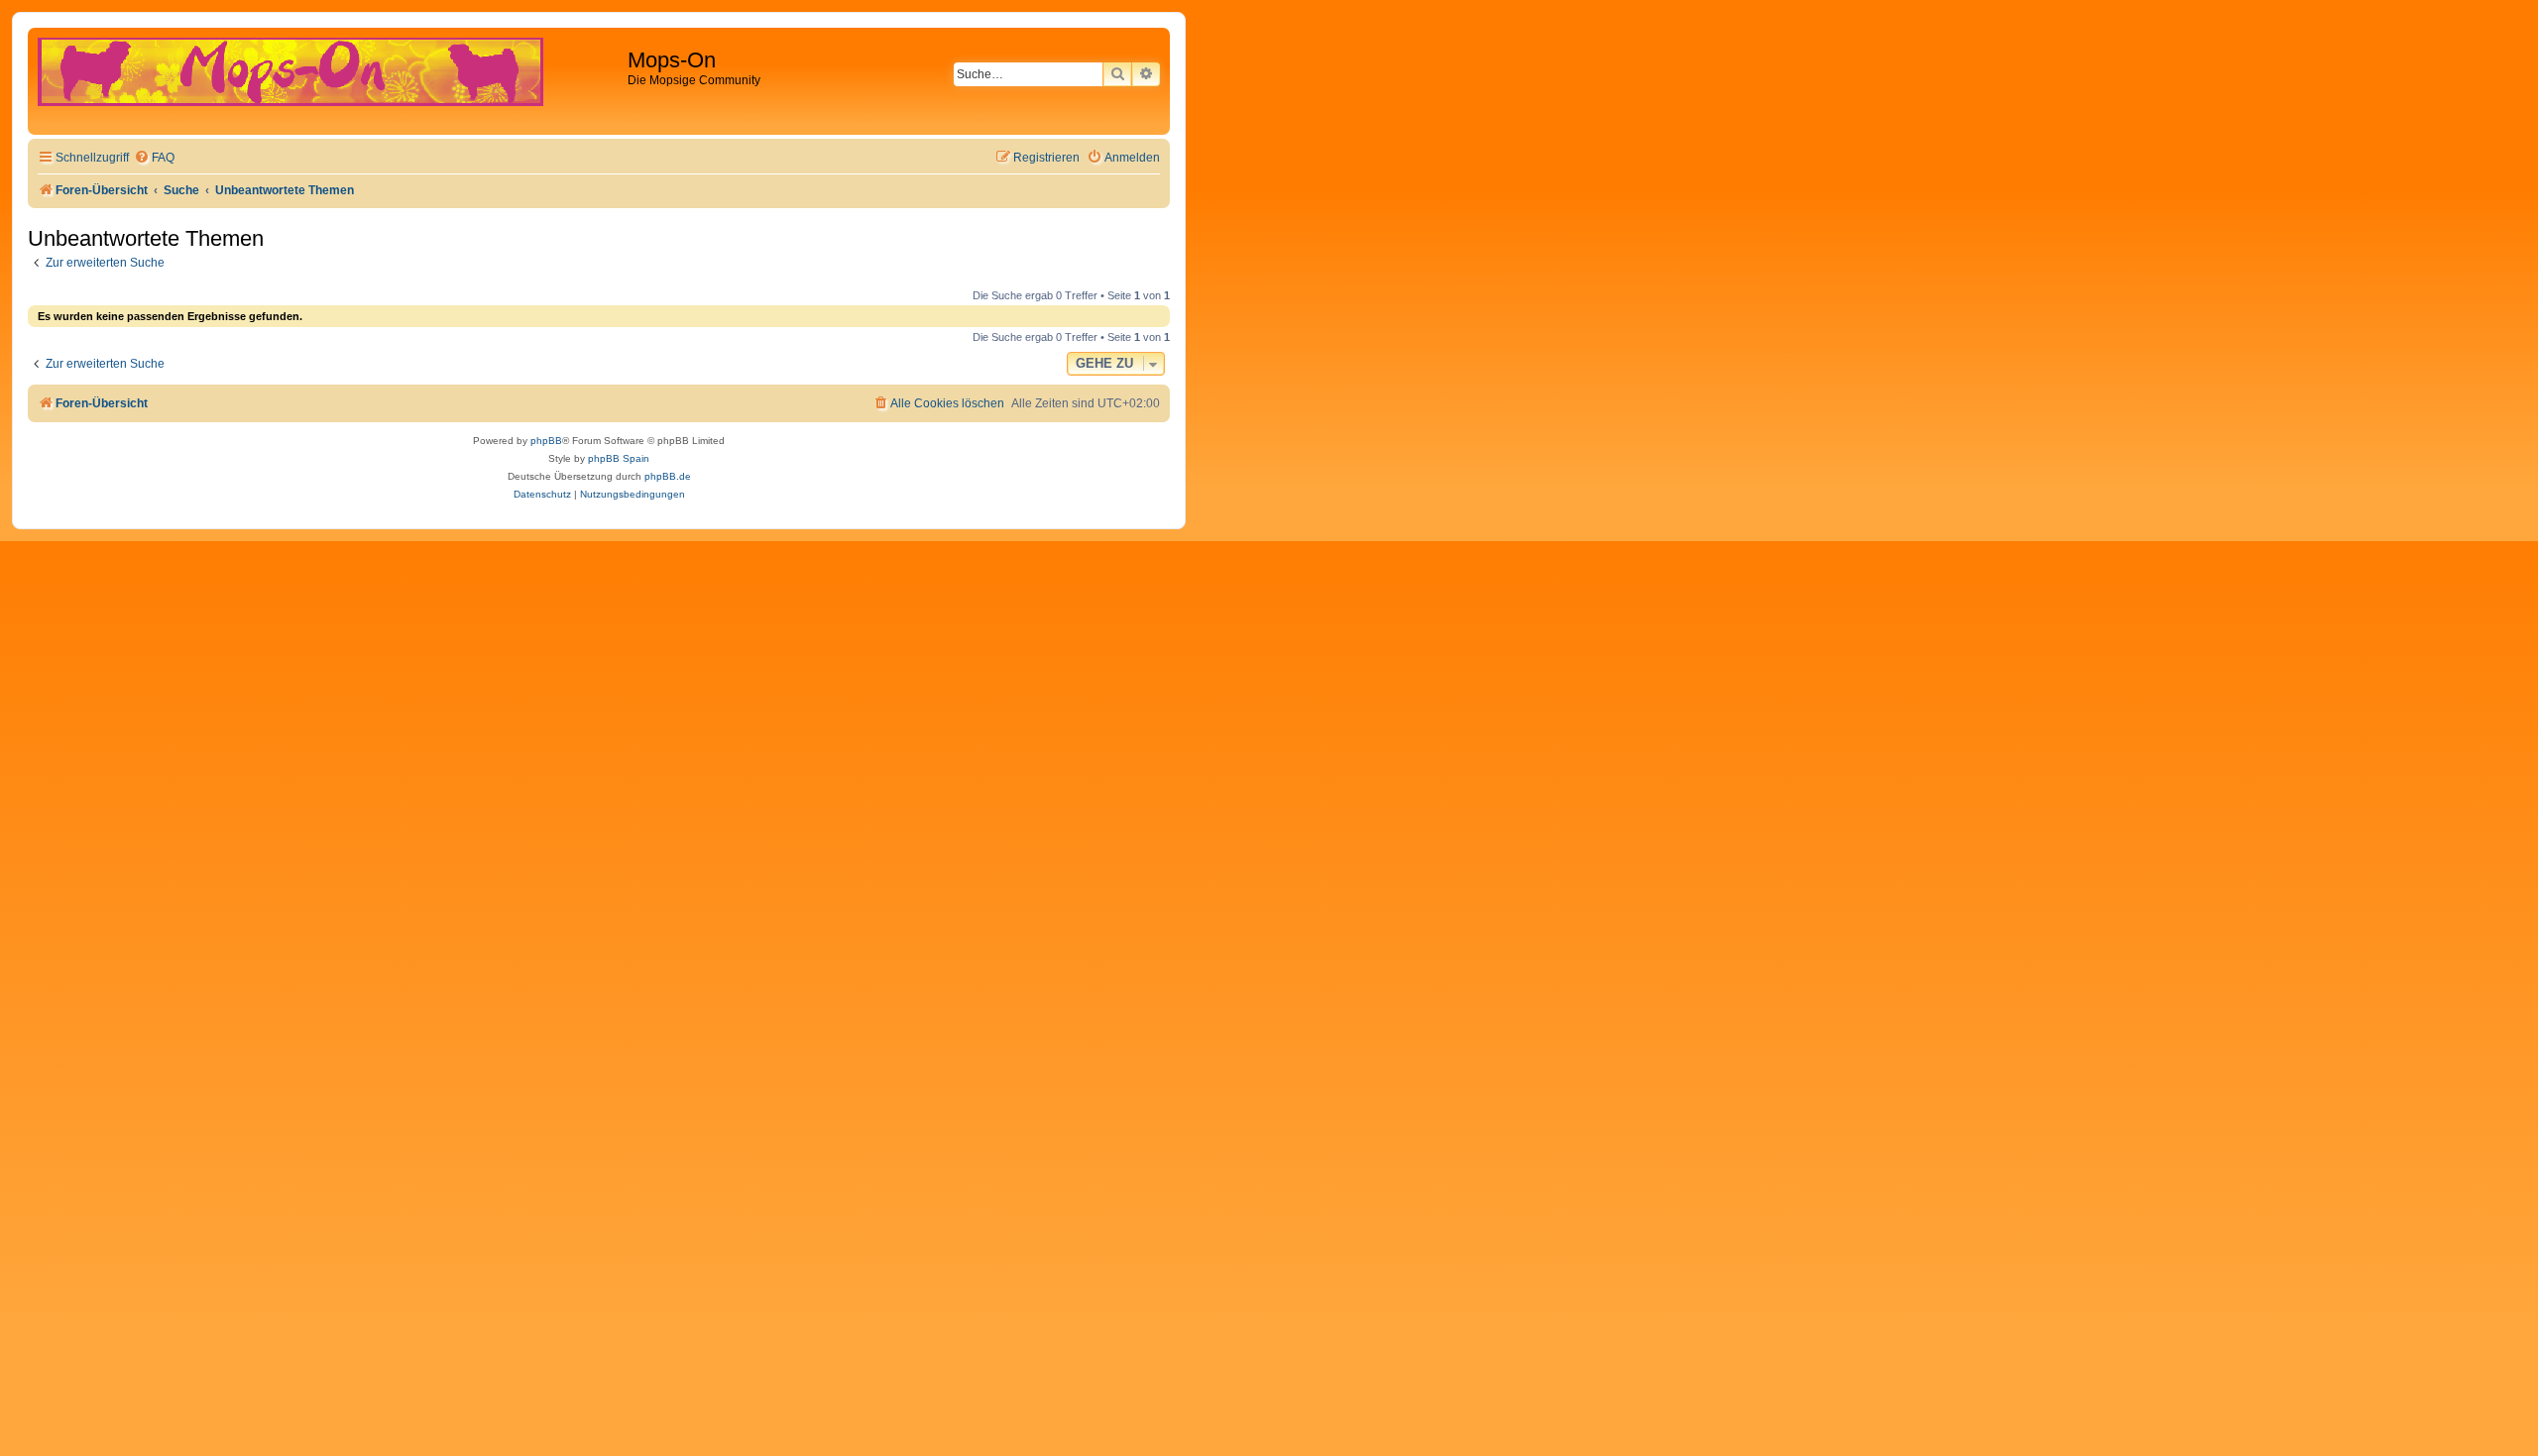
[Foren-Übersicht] (330, 81)
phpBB (546, 441)
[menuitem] (154, 158)
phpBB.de (668, 476)
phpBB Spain (619, 458)
